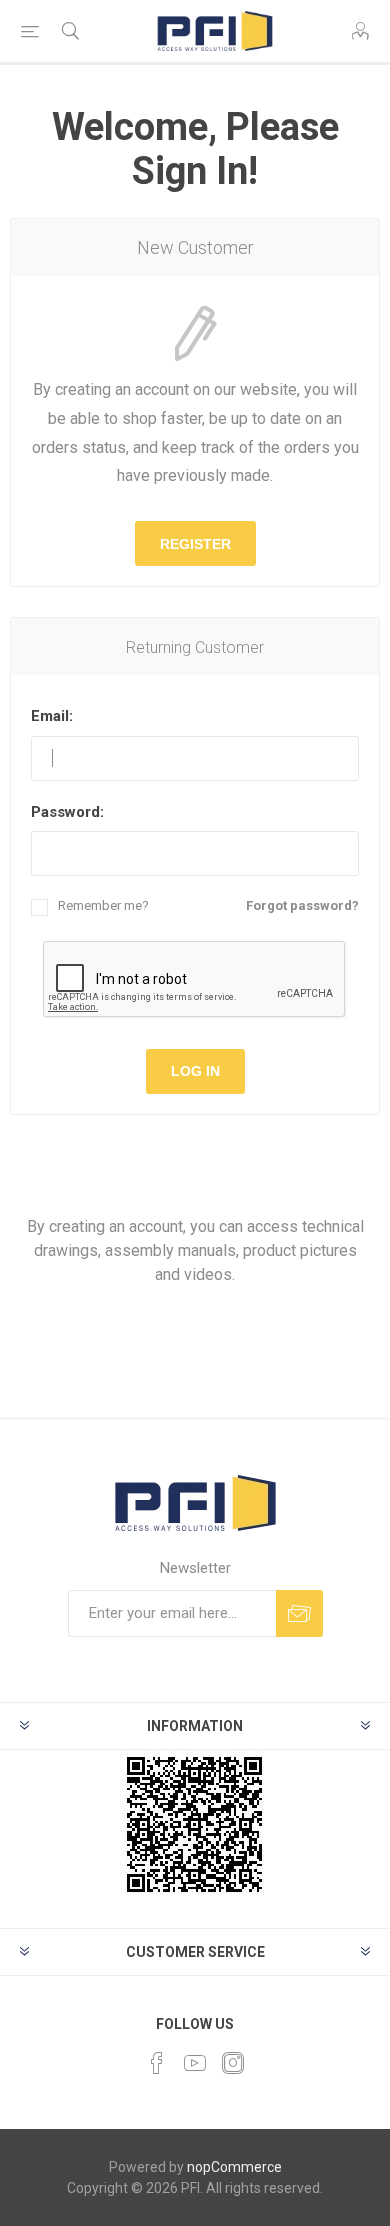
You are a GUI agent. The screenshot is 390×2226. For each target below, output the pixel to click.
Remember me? (103, 905)
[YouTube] (195, 2063)
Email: (52, 716)
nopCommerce (234, 2167)
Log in (195, 1071)
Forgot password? (302, 905)
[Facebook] (157, 2063)
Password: (67, 812)
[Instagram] (233, 2063)
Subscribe (299, 1613)
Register (195, 544)
